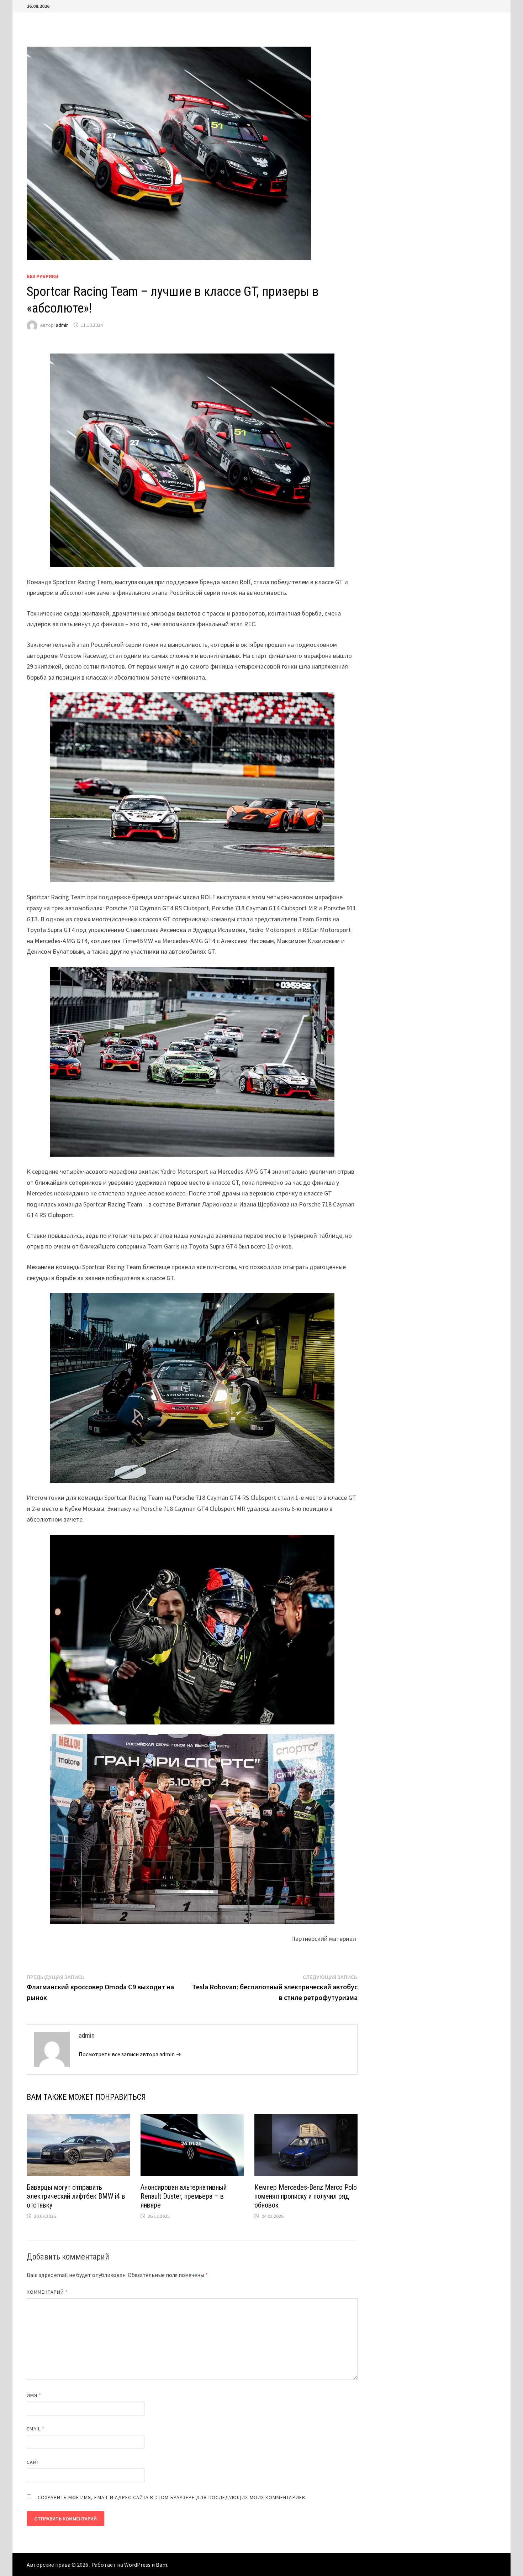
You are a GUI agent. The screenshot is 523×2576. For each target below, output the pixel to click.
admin (62, 325)
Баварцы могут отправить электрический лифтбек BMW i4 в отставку (76, 2196)
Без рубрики (43, 276)
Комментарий (47, 2292)
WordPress (137, 2565)
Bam (162, 2565)
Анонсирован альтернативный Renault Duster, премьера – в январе (184, 2196)
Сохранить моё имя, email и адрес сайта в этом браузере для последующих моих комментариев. (172, 2497)
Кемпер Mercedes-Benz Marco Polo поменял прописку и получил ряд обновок (306, 2196)
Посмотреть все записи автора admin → (130, 2054)
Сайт (33, 2462)
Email (36, 2429)
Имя (34, 2395)
